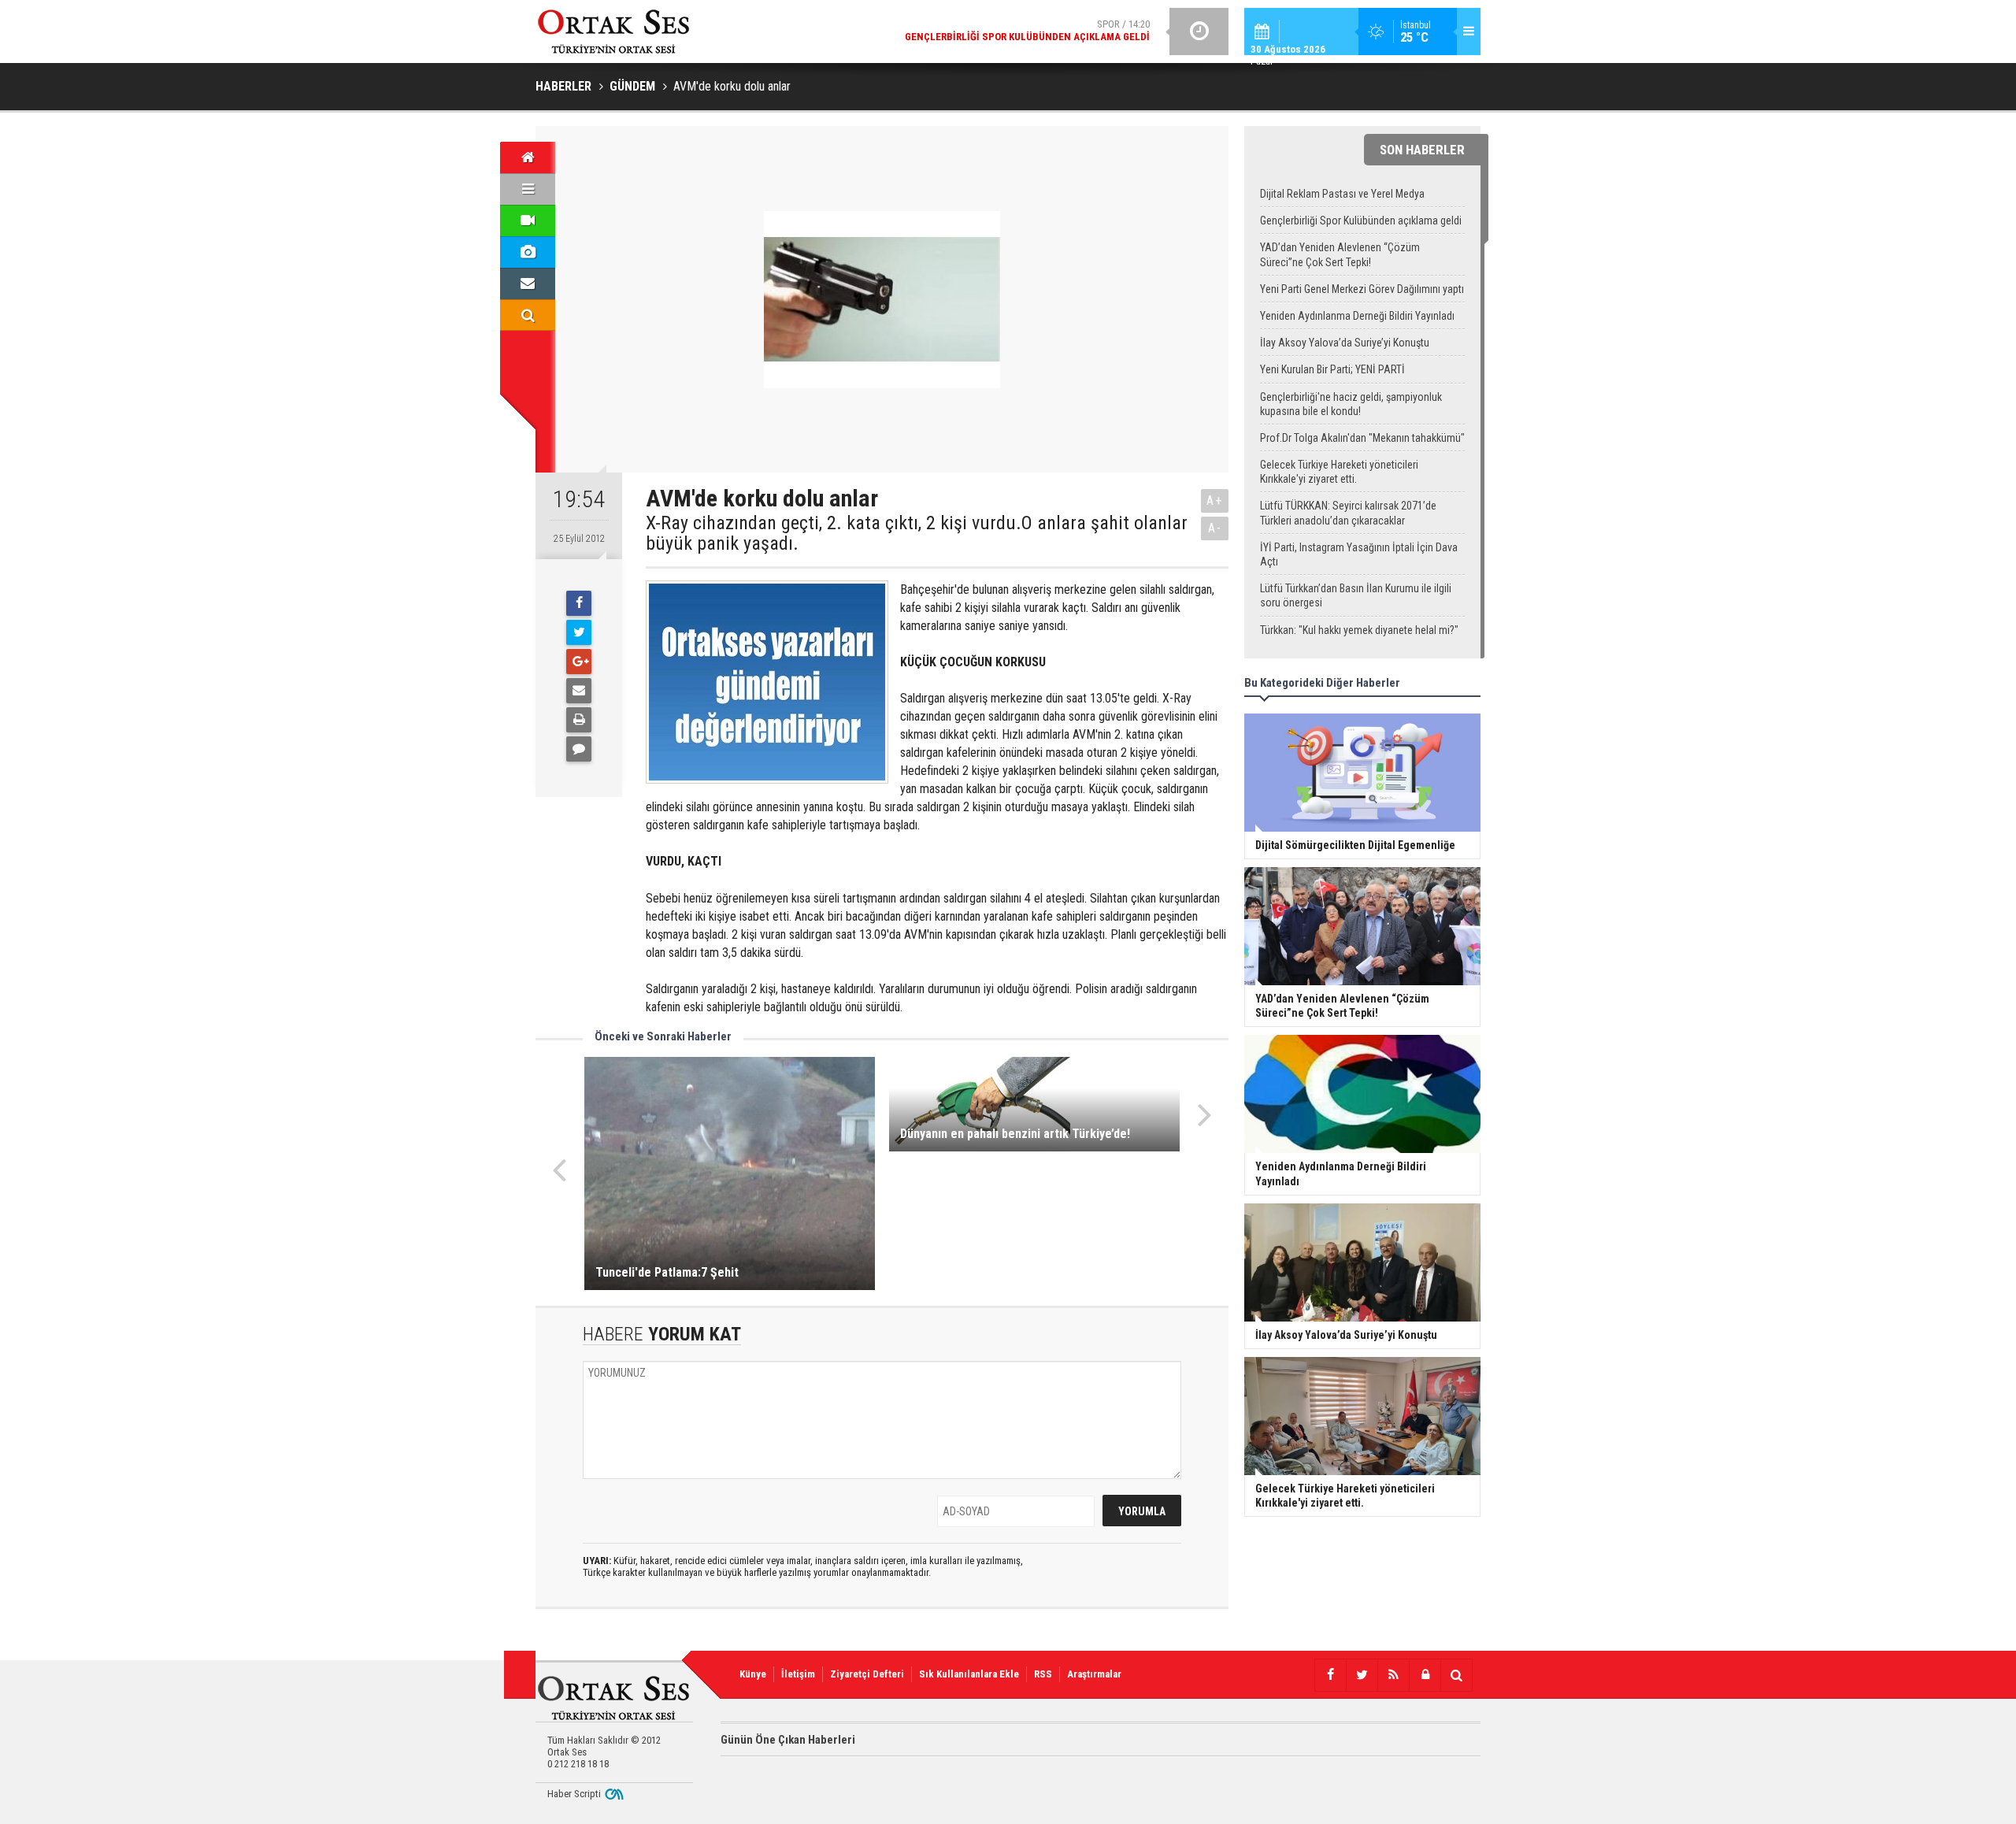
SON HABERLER (1422, 150)
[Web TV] (528, 221)
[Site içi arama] (528, 315)
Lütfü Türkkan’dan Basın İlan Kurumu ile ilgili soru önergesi (1356, 595)
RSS (1043, 1674)
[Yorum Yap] (579, 749)
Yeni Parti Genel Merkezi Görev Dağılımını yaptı (1362, 289)
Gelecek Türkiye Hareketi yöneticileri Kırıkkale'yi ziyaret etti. (1339, 472)
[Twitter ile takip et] (1362, 1675)
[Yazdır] (579, 720)
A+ (1215, 500)
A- (1215, 528)
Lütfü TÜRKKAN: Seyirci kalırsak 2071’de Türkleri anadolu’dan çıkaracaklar (1348, 513)
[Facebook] (579, 603)
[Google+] (579, 662)
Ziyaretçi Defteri (867, 1674)
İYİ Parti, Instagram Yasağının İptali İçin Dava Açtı (1359, 554)
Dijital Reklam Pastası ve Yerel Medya (1342, 194)
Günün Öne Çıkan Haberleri (788, 1740)
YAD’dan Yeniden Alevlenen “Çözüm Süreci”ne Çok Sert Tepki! (1340, 254)
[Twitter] (579, 632)
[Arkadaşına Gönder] (579, 691)
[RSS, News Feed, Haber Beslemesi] (1393, 1675)
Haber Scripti (574, 1794)
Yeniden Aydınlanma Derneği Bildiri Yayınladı (1357, 316)
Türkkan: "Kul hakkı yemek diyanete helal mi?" (1359, 630)
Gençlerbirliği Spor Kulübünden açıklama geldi (1361, 221)
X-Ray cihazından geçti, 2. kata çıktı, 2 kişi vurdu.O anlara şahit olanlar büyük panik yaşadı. (917, 534)
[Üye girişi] (1425, 1675)
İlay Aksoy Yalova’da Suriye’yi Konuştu (1345, 343)
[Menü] (528, 189)
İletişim (798, 1674)
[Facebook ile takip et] (1330, 1675)
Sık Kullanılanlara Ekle (969, 1674)
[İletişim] (528, 284)
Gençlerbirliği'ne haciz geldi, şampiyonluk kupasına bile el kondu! (1351, 404)
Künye (753, 1674)
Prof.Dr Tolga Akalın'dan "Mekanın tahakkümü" (1362, 438)
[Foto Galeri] (528, 252)
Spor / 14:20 (1027, 30)
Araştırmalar (1094, 1674)
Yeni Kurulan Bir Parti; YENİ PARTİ (1332, 369)
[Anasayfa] (528, 158)
